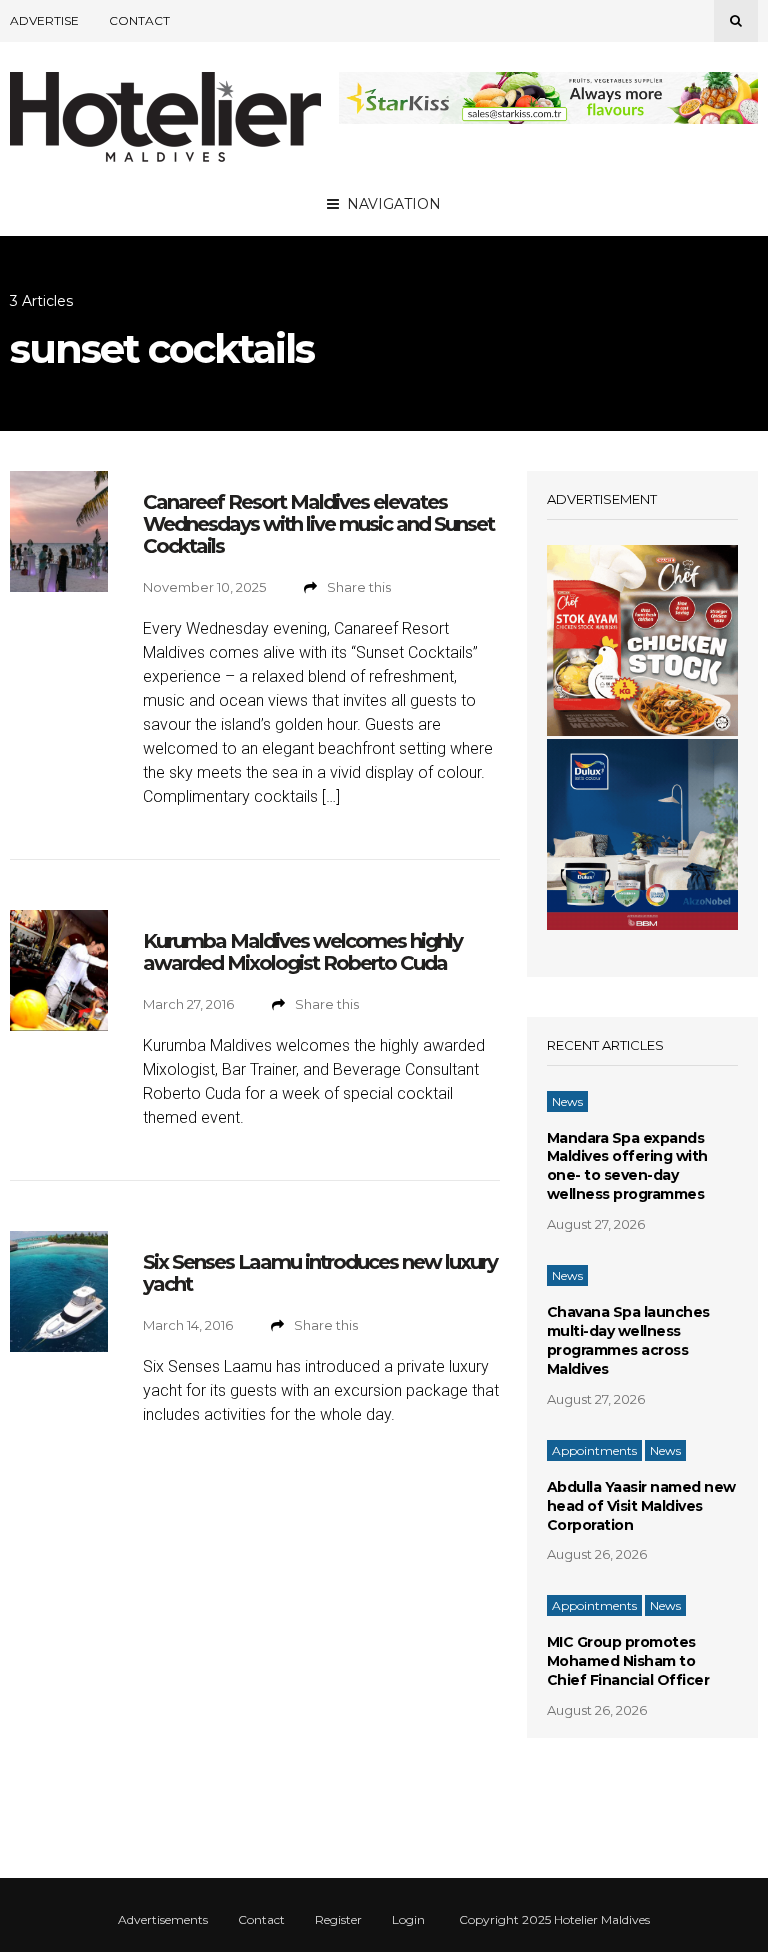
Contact (139, 20)
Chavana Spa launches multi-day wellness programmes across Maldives (628, 1340)
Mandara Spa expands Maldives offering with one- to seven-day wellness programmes (627, 1166)
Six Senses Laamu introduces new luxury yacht (320, 1273)
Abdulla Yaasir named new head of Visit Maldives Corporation (641, 1506)
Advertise (44, 20)
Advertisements (163, 1920)
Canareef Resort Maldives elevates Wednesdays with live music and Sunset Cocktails (318, 524)
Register (338, 1920)
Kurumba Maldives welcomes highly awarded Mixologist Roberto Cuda (302, 952)
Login (408, 1920)
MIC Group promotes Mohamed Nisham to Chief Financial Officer (628, 1661)
